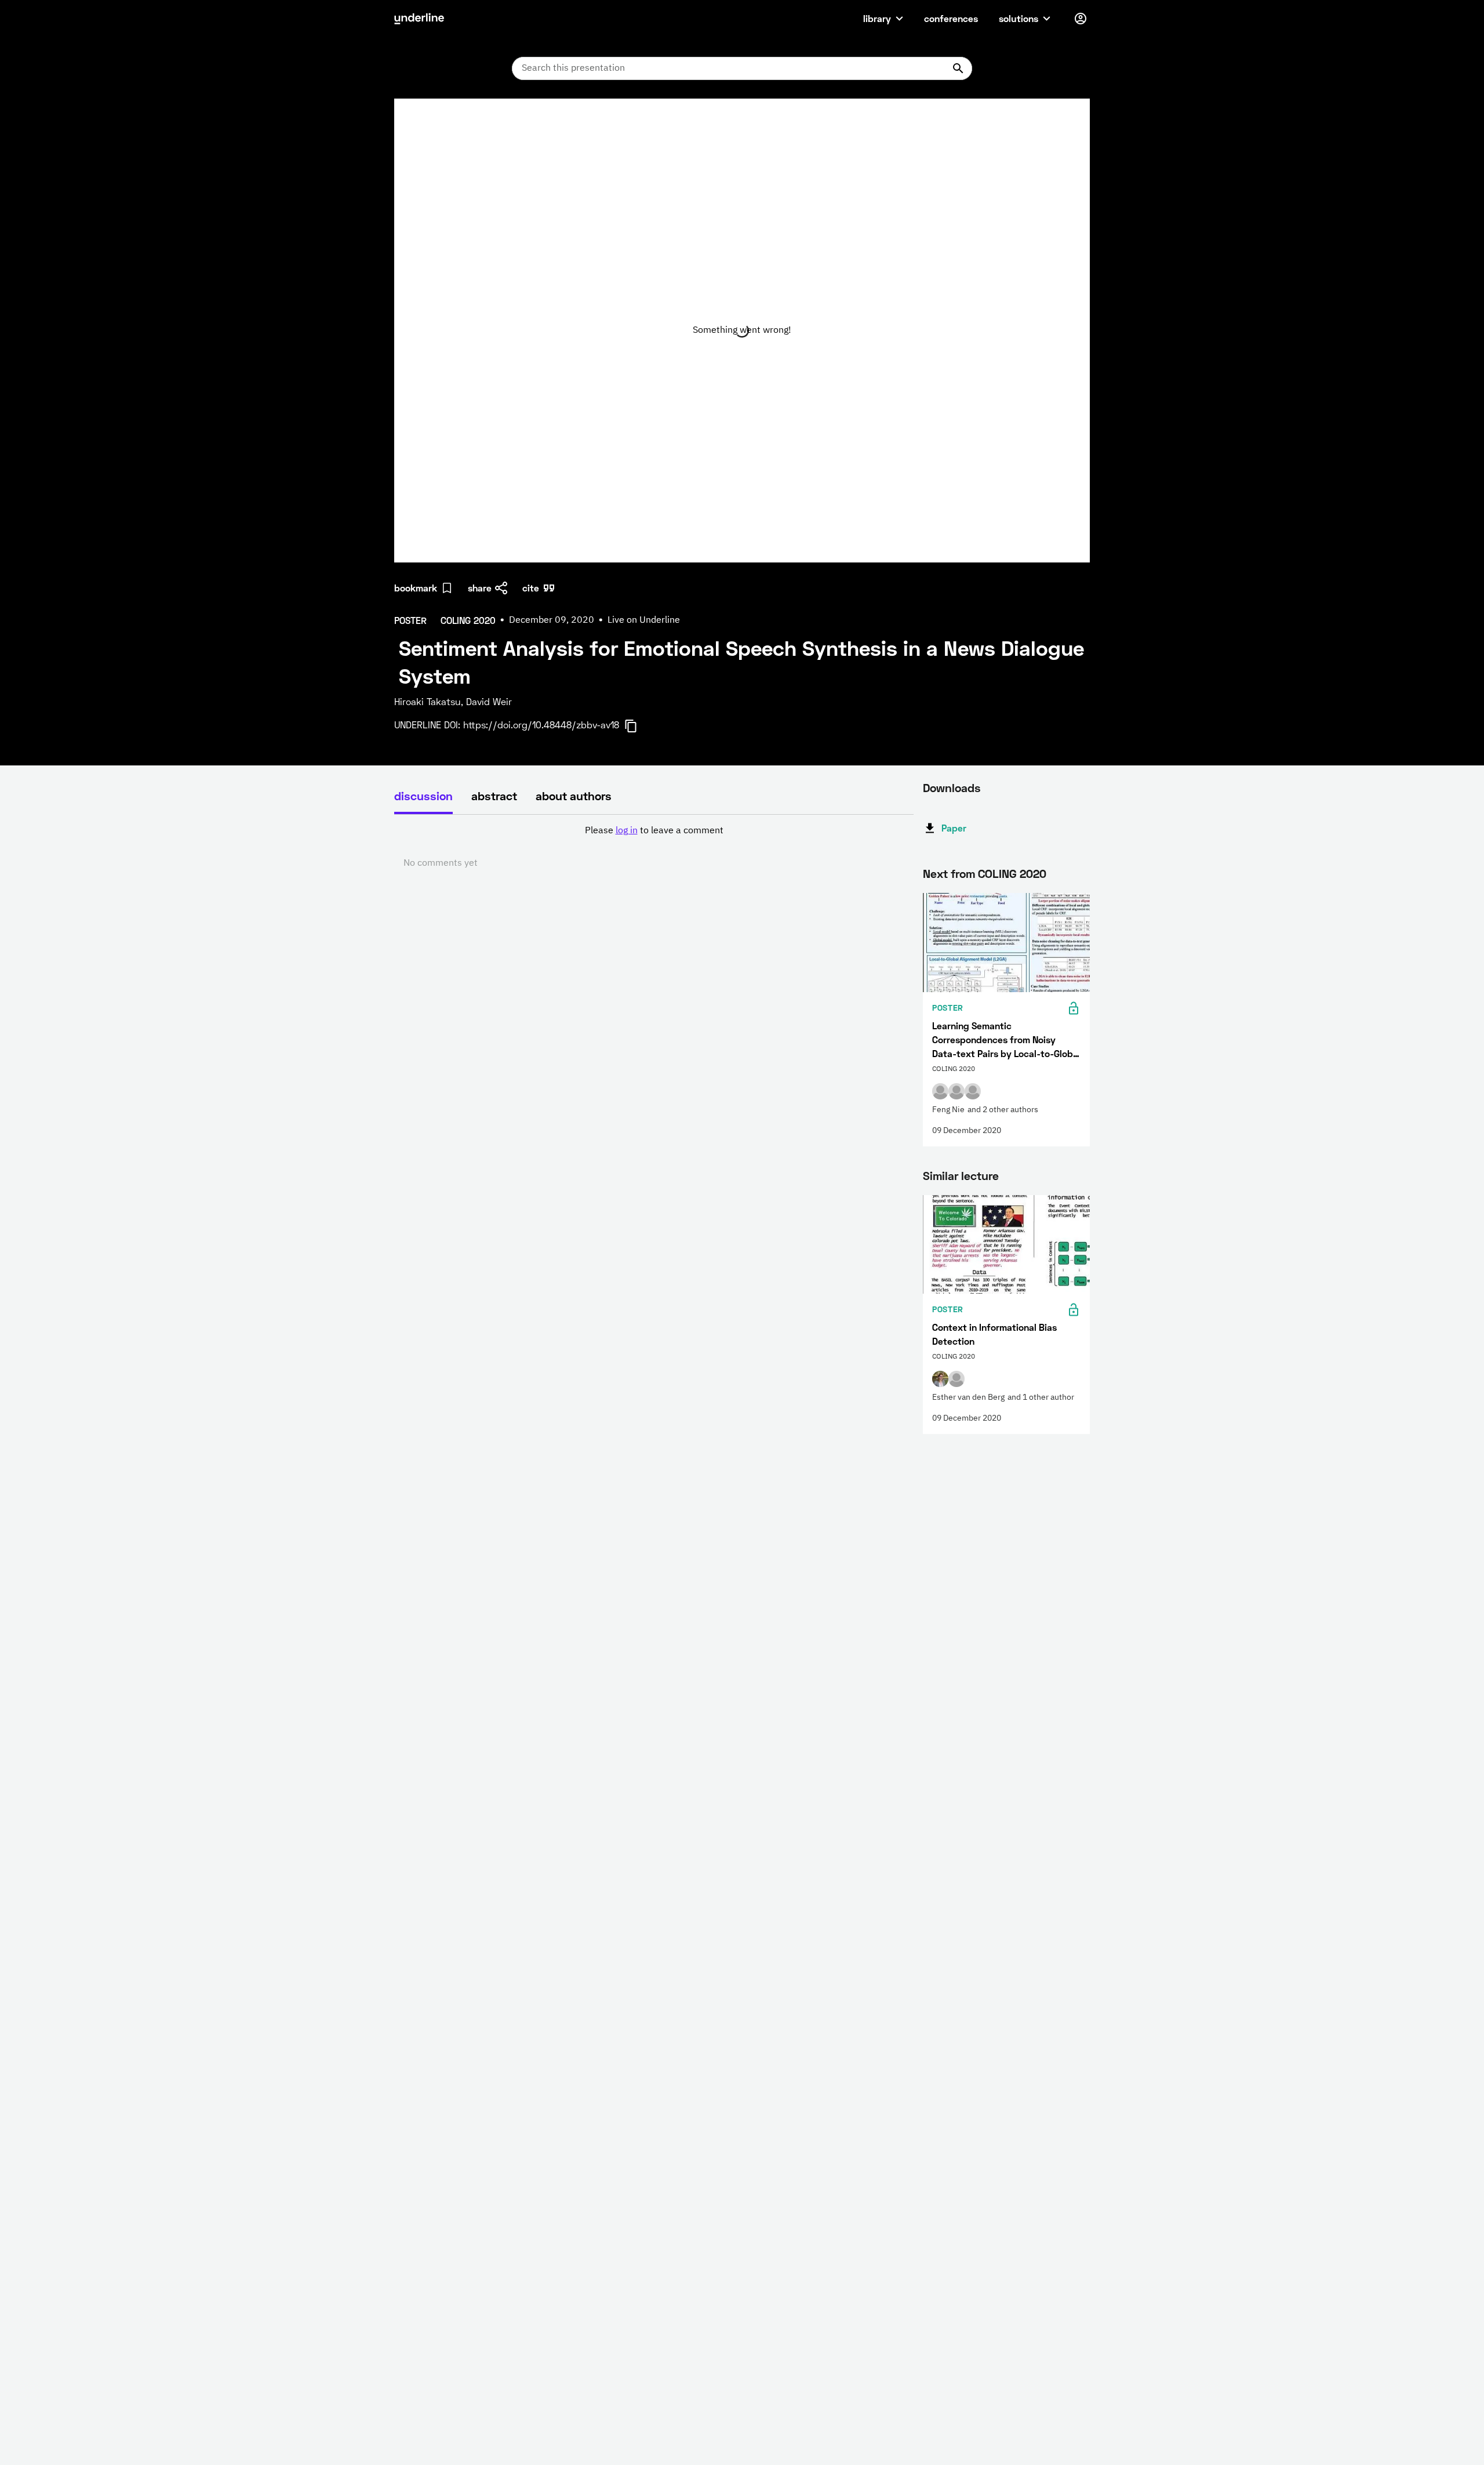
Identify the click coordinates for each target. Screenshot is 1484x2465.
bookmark (416, 588)
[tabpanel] (654, 847)
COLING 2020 (1012, 873)
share (480, 588)
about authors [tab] (574, 796)
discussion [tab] (423, 796)
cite (531, 588)
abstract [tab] (494, 796)
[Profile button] (1081, 19)
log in (627, 831)
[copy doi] (638, 726)
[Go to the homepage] (419, 19)
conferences (951, 18)
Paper (954, 828)
